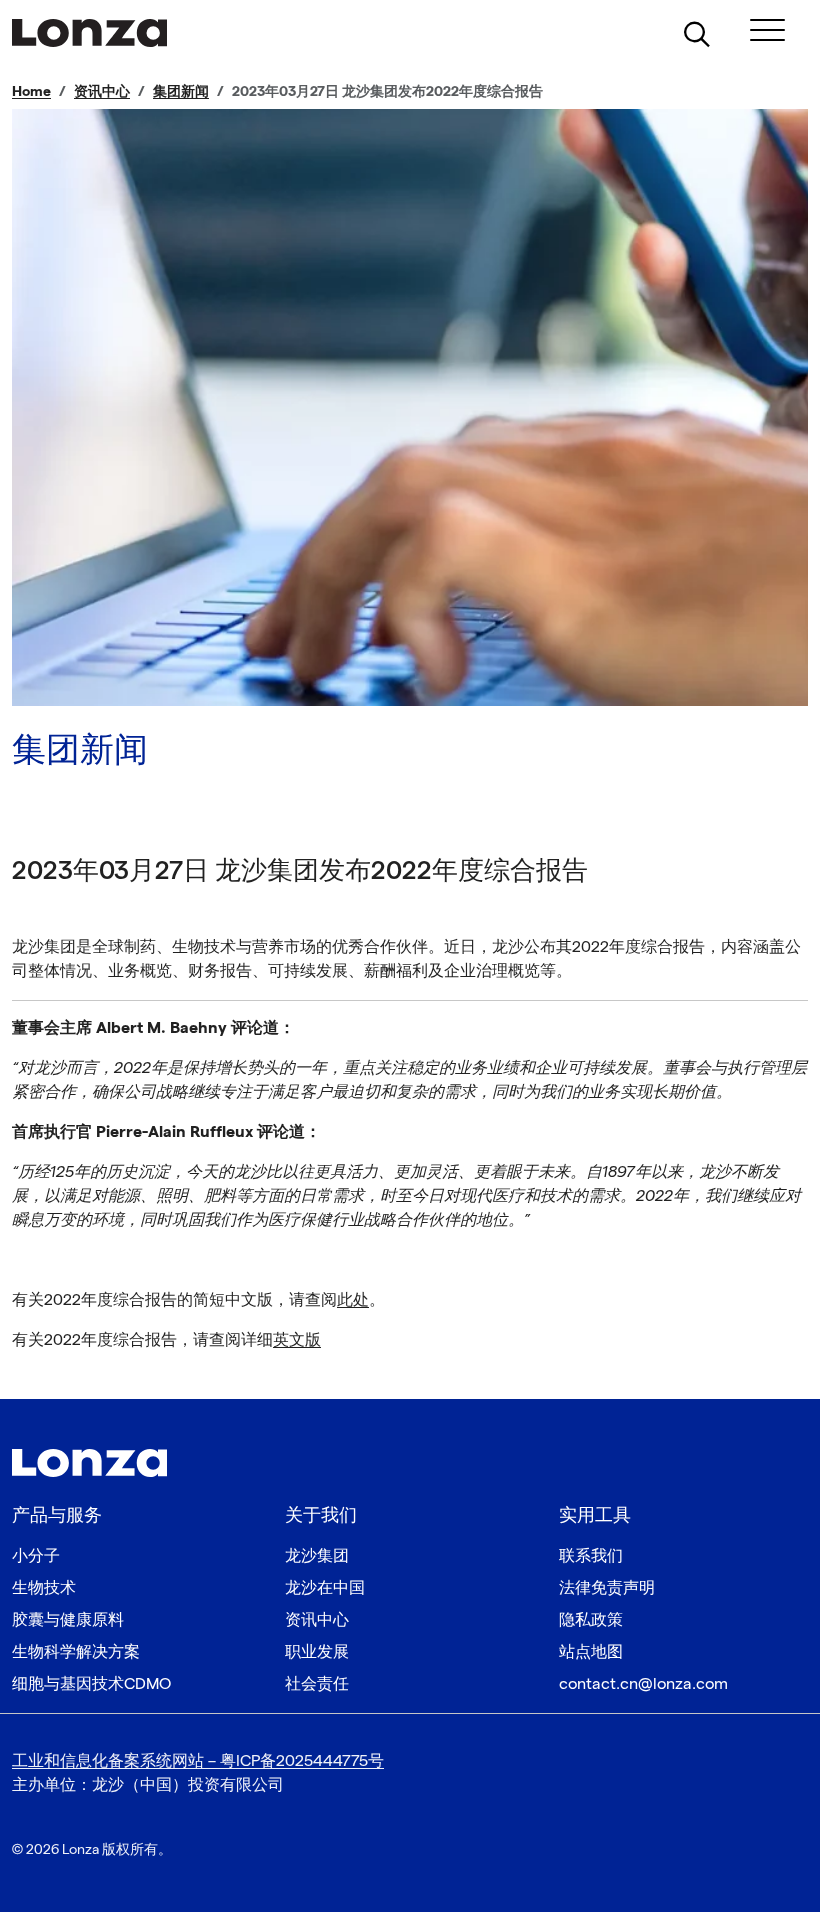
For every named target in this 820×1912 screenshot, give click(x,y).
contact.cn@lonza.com (643, 1684)
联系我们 (591, 1556)
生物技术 (44, 1588)
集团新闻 (181, 91)
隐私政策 (591, 1620)
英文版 (297, 1340)
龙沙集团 (317, 1556)
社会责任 (317, 1684)
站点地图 (591, 1652)
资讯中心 (102, 91)
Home (31, 91)
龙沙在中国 (325, 1588)
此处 (353, 1300)
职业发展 (317, 1652)
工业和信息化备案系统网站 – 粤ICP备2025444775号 (198, 1761)
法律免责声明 (607, 1588)
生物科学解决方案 (76, 1652)
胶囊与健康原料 (68, 1620)
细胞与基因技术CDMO (91, 1684)
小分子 (36, 1556)
